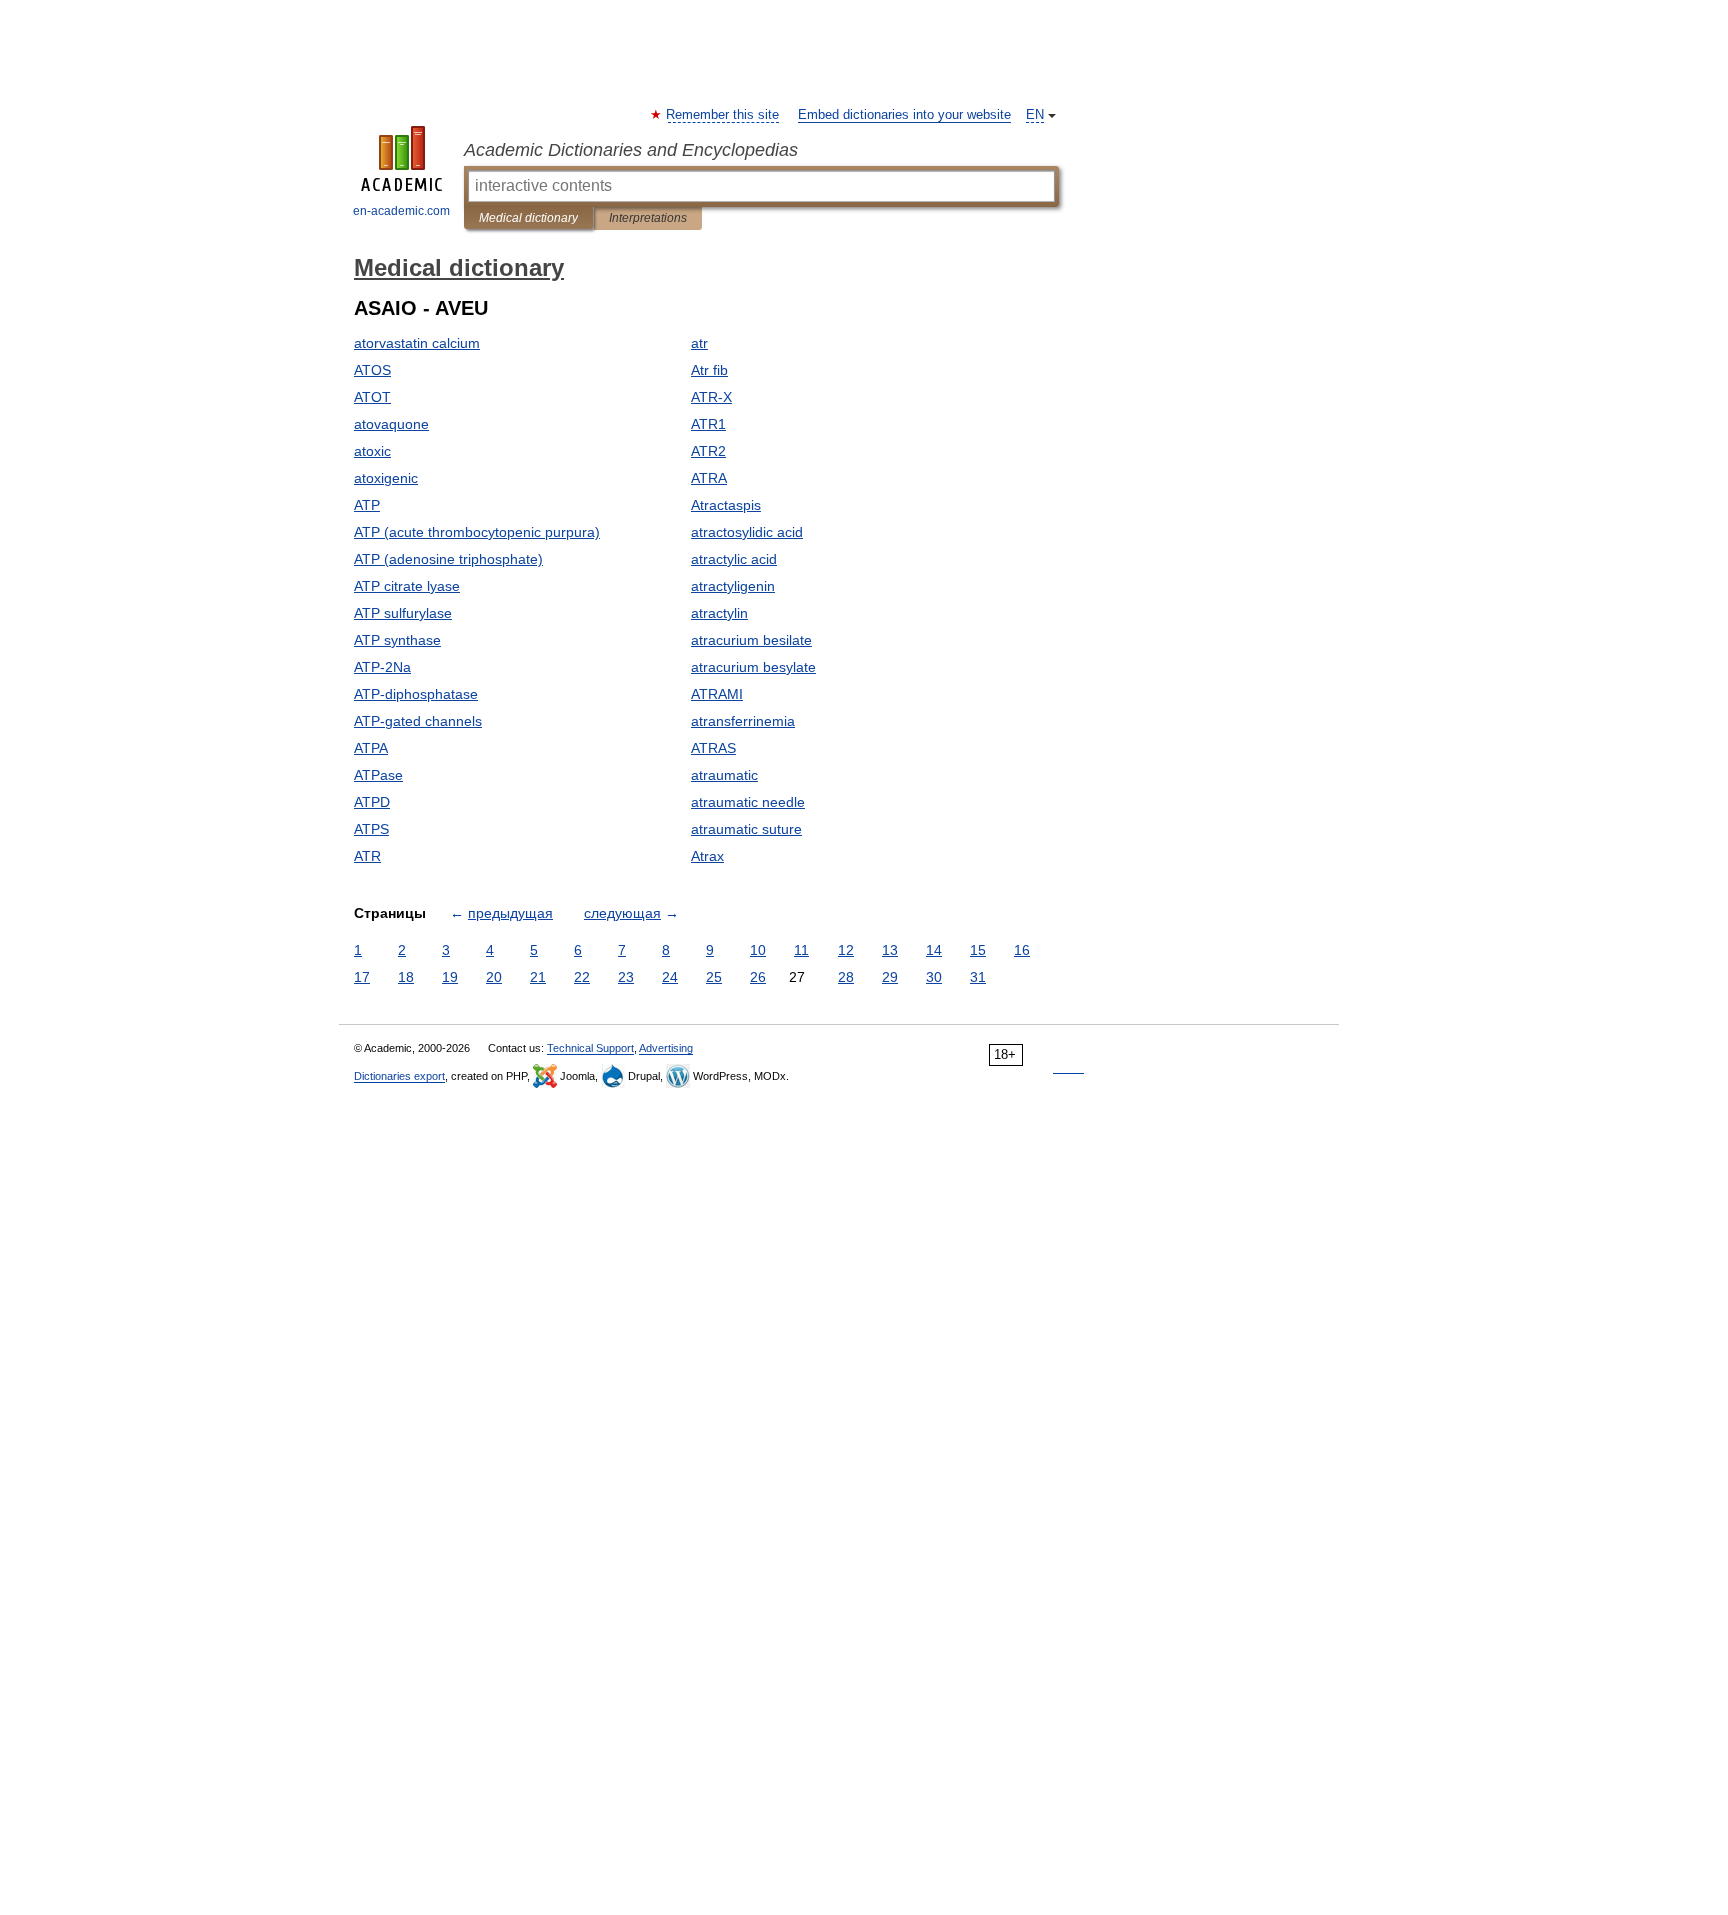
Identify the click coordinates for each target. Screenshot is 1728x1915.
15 (978, 950)
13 (890, 950)
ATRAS (713, 748)
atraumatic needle (748, 802)
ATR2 (708, 451)
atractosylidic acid (747, 532)
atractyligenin (733, 586)
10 (758, 950)
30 (934, 977)
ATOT (372, 397)
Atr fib (709, 370)
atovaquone (391, 424)
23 (626, 977)
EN (1035, 115)
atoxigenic (386, 478)
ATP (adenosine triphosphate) (448, 559)
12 (846, 950)
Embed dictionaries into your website (904, 115)
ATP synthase (397, 640)
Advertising (666, 1048)
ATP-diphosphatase (416, 694)
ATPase (378, 775)
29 (890, 977)
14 (934, 950)
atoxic (372, 451)
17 (362, 977)
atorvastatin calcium (417, 343)
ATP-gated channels (418, 721)
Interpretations (648, 218)
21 (538, 977)
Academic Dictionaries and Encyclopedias (631, 150)
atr (699, 343)
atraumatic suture (746, 829)
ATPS (371, 829)
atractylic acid (734, 559)
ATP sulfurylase (403, 613)
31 (978, 977)
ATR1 (708, 424)
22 (582, 977)
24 (670, 977)
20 (494, 977)
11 (801, 950)
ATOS (372, 370)
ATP (367, 505)
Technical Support (590, 1048)
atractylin (719, 613)
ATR (367, 856)
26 (758, 977)
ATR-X (711, 397)
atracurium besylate (753, 667)
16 (1022, 950)
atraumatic (724, 775)
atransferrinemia (743, 721)
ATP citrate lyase (407, 586)
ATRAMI (717, 694)
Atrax (707, 856)
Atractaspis (726, 505)
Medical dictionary (528, 218)
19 (450, 977)
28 (846, 977)
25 (714, 977)
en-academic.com (401, 211)
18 (406, 977)
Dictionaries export (399, 1076)
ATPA (371, 748)
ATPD (372, 802)
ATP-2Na (382, 667)
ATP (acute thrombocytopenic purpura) (477, 532)
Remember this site (723, 115)
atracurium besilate (751, 640)
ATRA (709, 478)
